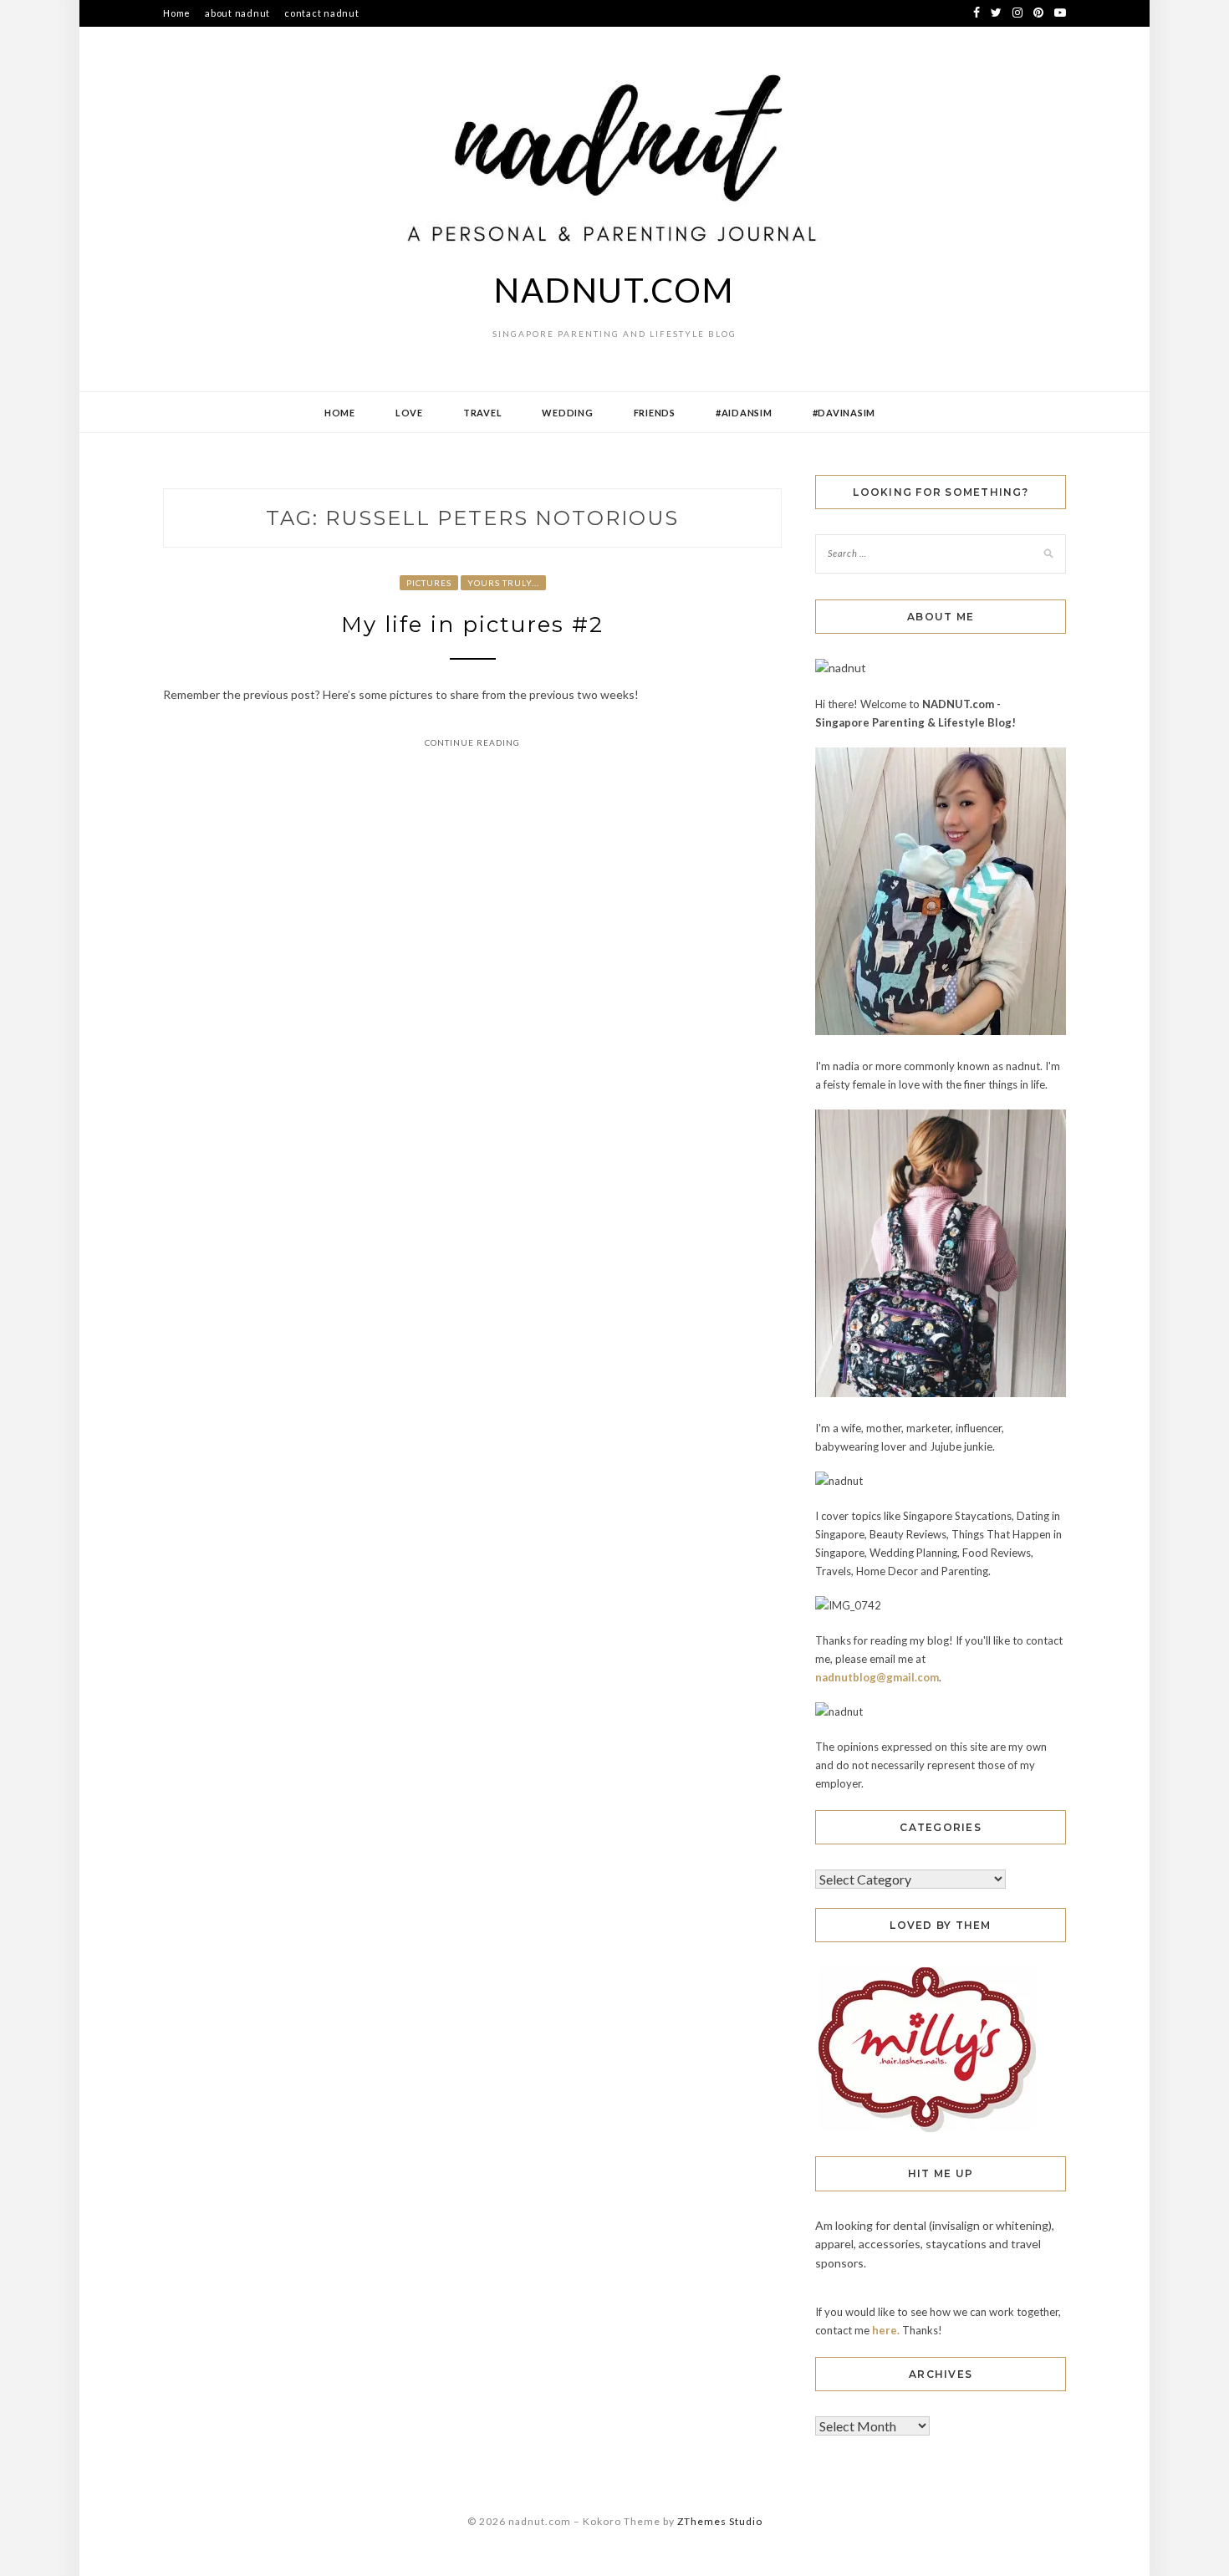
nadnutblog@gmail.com (877, 1677)
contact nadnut (322, 13)
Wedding (567, 413)
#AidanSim (744, 413)
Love (409, 413)
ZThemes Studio (720, 2521)
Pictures (429, 583)
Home (177, 13)
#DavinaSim (844, 413)
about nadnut (237, 13)
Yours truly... (503, 583)
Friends (655, 413)
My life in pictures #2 (472, 625)
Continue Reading (472, 742)
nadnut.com (614, 290)
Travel (483, 413)
